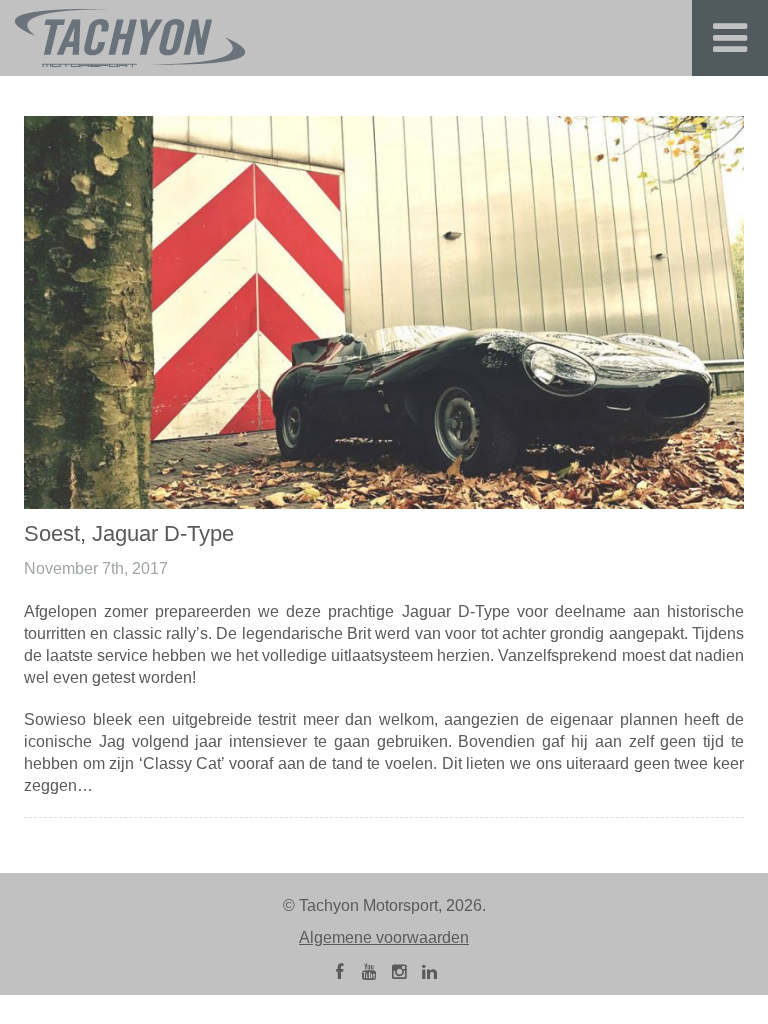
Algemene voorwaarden (384, 937)
